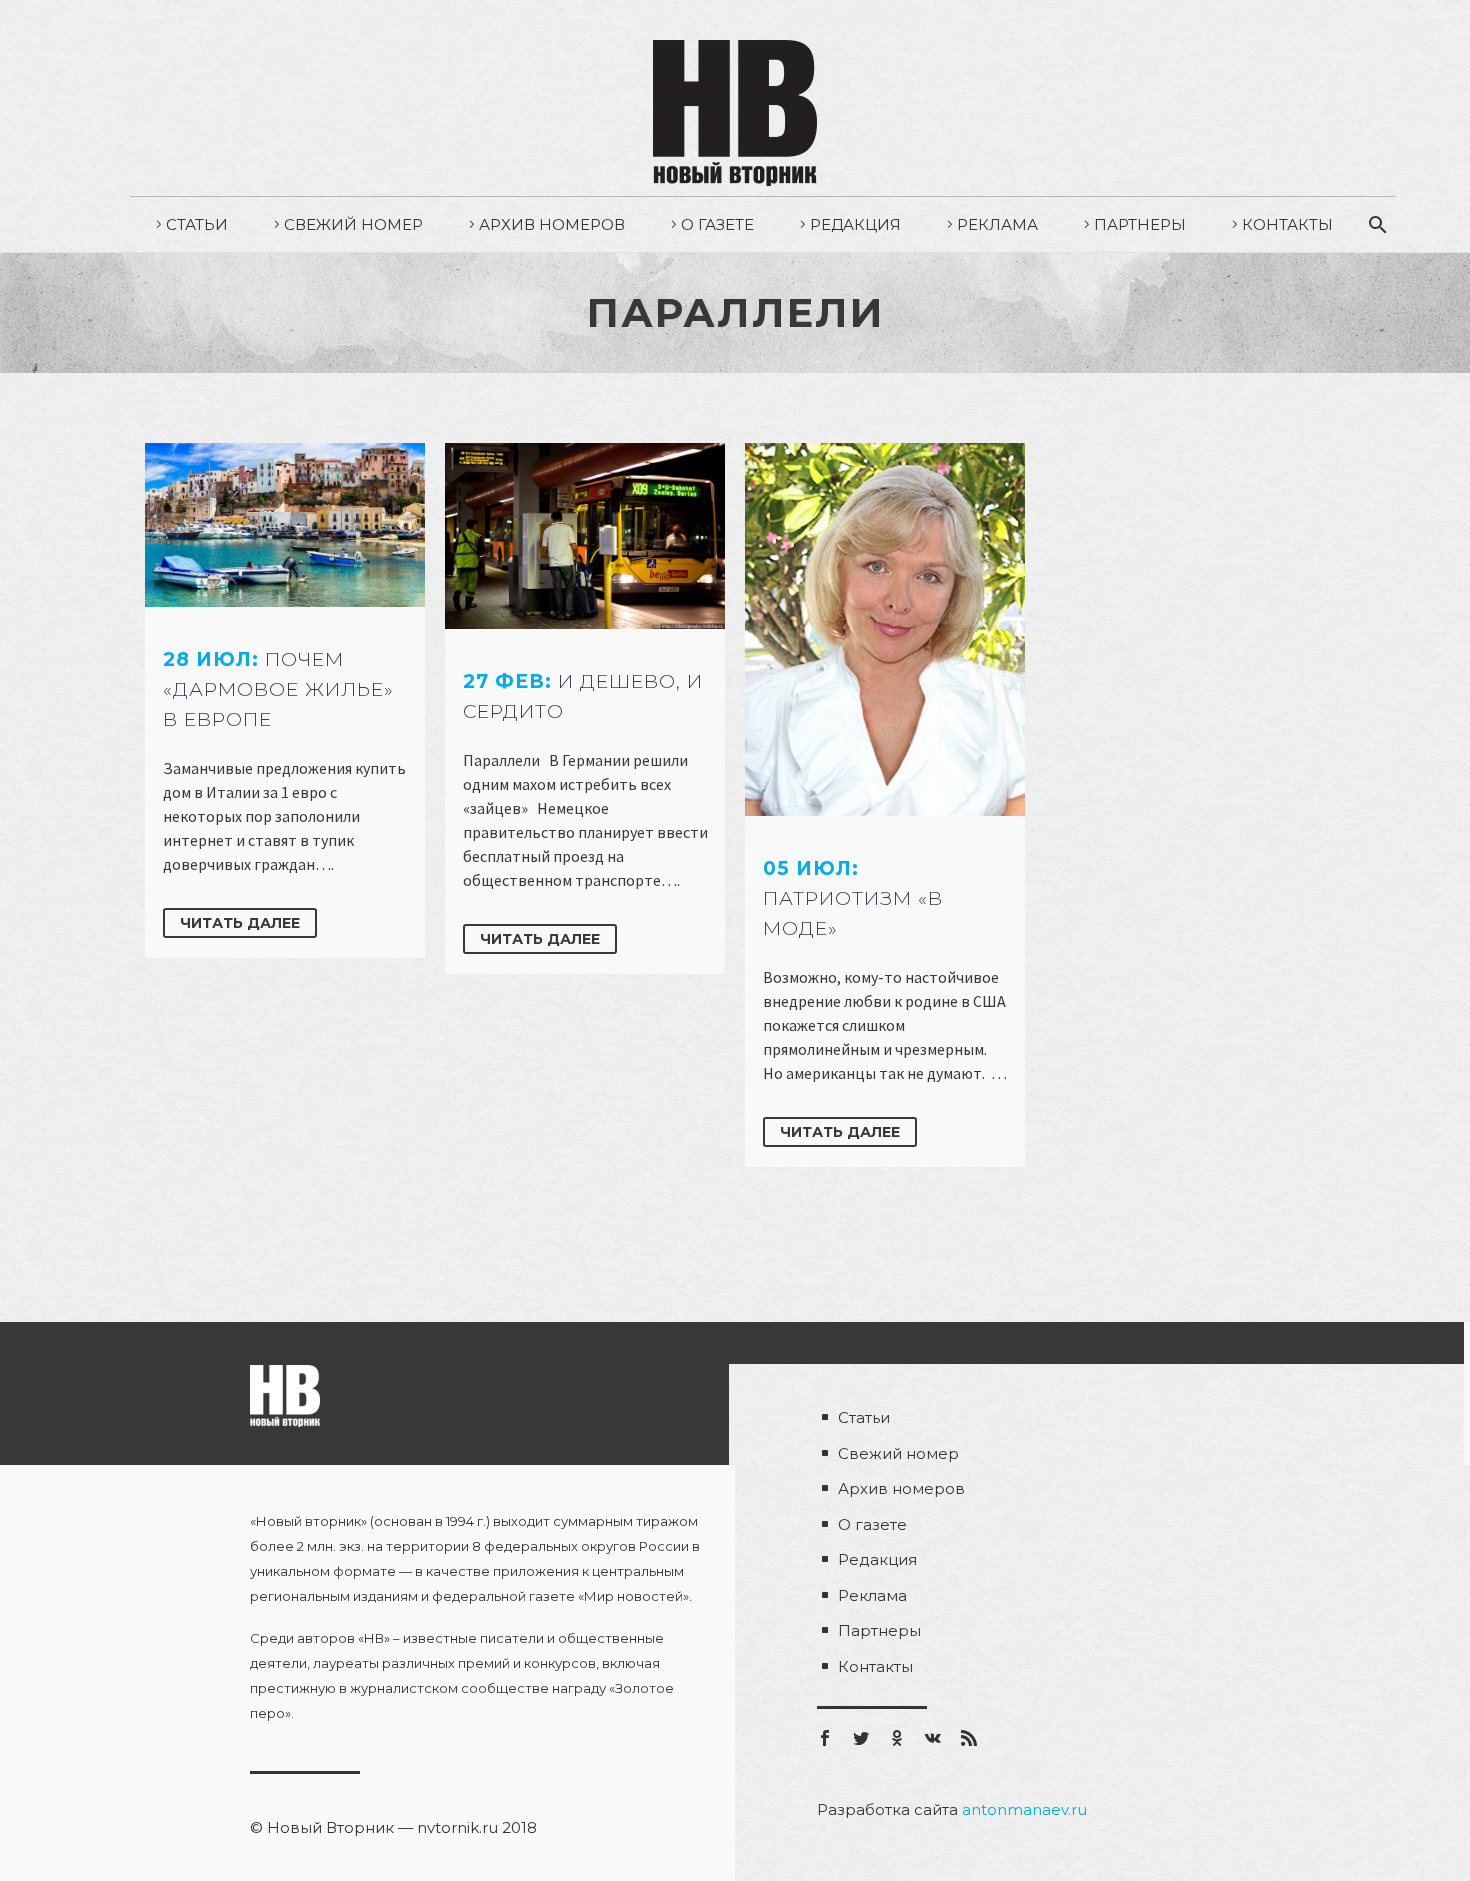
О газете (717, 224)
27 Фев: (583, 696)
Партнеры (1140, 224)
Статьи (197, 224)
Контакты (1287, 224)
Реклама (997, 224)
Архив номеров (552, 224)
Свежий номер (353, 224)
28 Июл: (278, 689)
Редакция (855, 224)
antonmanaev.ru (1024, 1809)
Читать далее (240, 923)
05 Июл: (853, 898)
